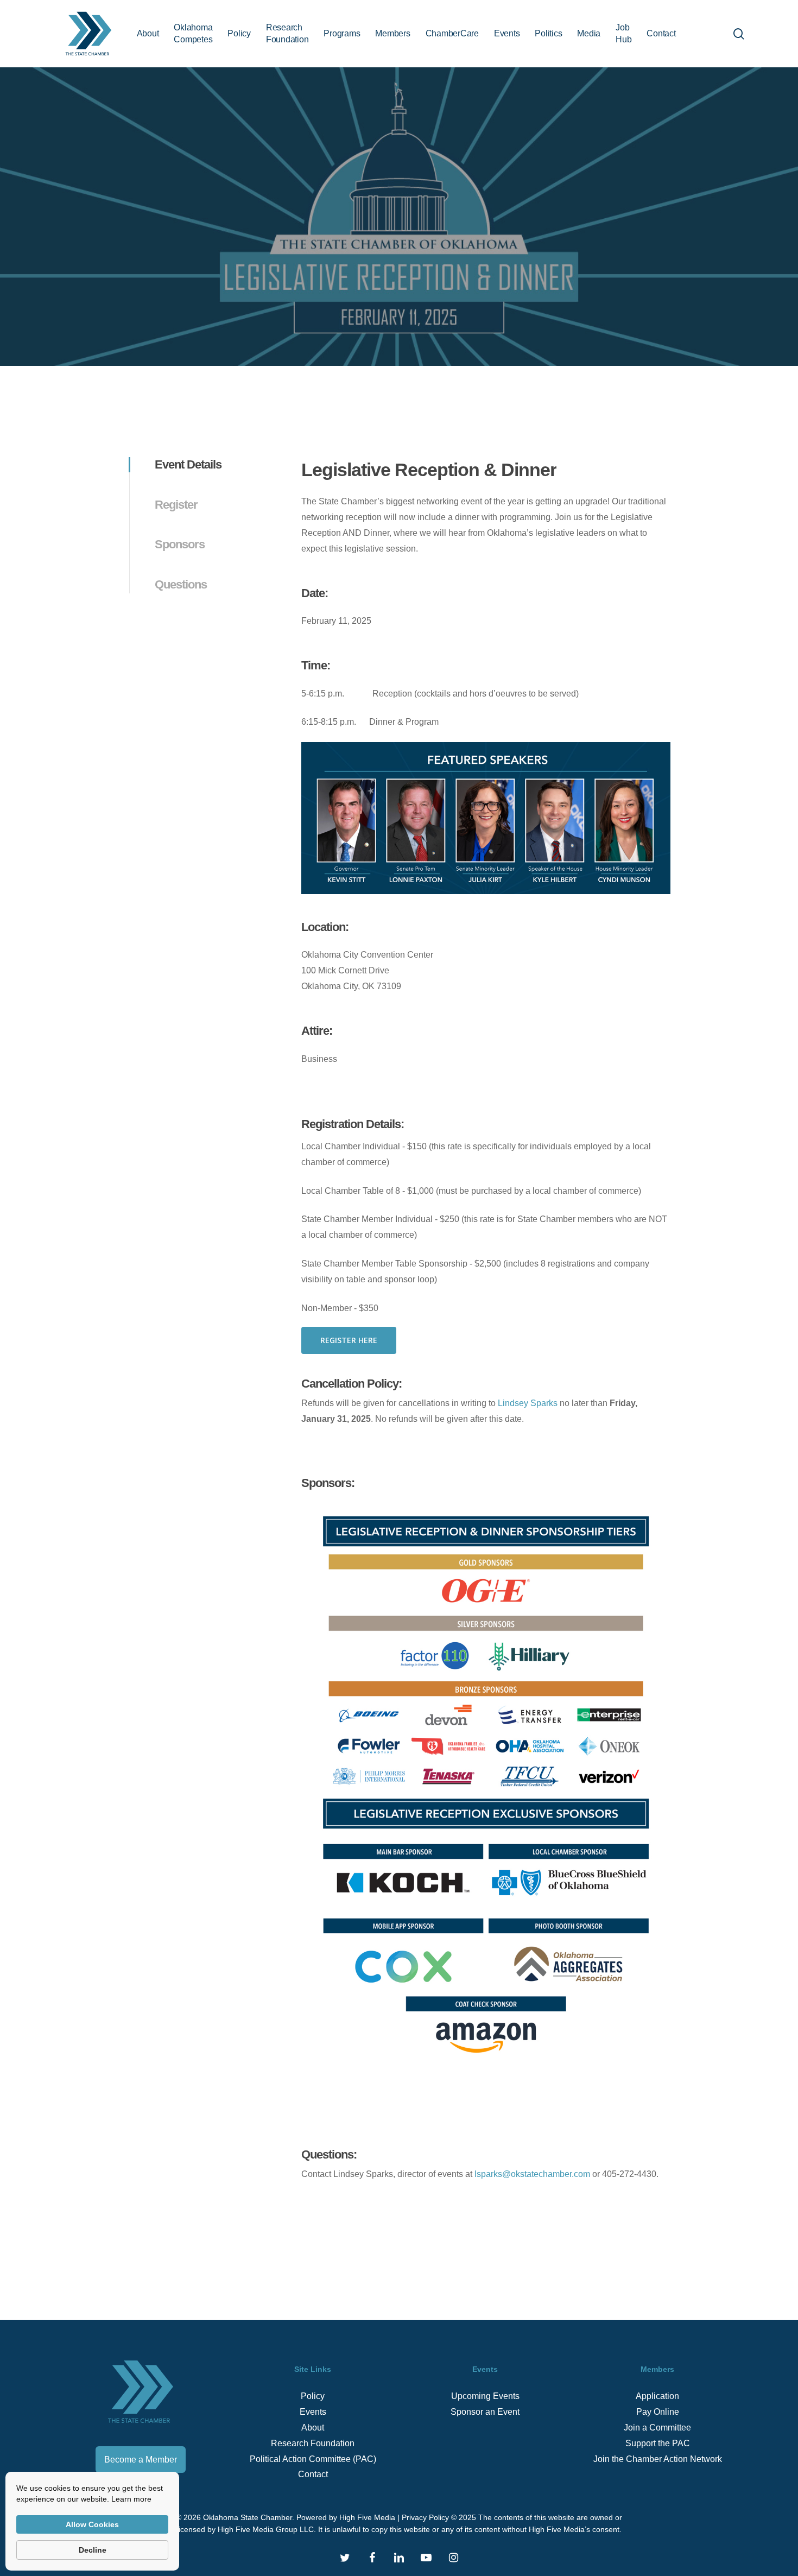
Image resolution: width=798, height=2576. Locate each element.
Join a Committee (657, 2428)
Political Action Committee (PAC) (313, 2459)
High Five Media (367, 2517)
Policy (313, 2396)
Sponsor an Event (485, 2412)
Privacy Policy (425, 2517)
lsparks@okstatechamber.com (532, 2174)
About (313, 2428)
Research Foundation (313, 2443)
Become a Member (141, 2460)
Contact (313, 2474)
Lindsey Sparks (528, 1403)
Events (313, 2412)
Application (657, 2396)
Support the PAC (658, 2443)
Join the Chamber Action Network (658, 2459)
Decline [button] (93, 2550)
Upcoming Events (485, 2396)
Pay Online (658, 2412)
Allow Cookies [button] (92, 2524)
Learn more (131, 2499)
